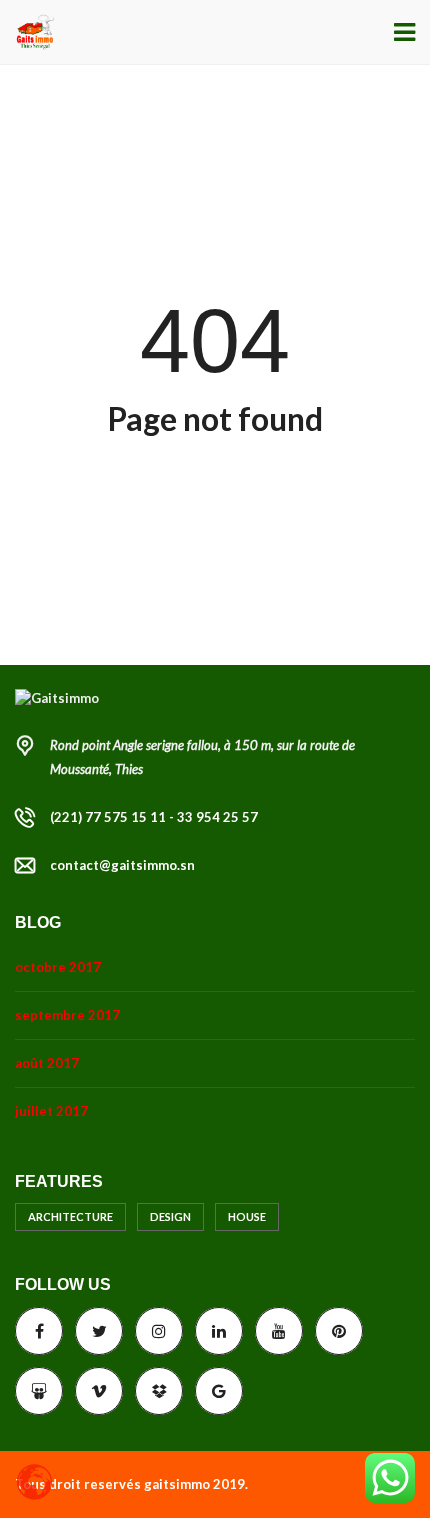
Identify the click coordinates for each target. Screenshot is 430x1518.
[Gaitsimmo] (27, 32)
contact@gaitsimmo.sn (122, 865)
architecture (70, 1216)
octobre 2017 (58, 967)
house (247, 1216)
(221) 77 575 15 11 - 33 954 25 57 (154, 817)
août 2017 (47, 1063)
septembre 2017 (67, 1015)
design (170, 1216)
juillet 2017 (51, 1111)
